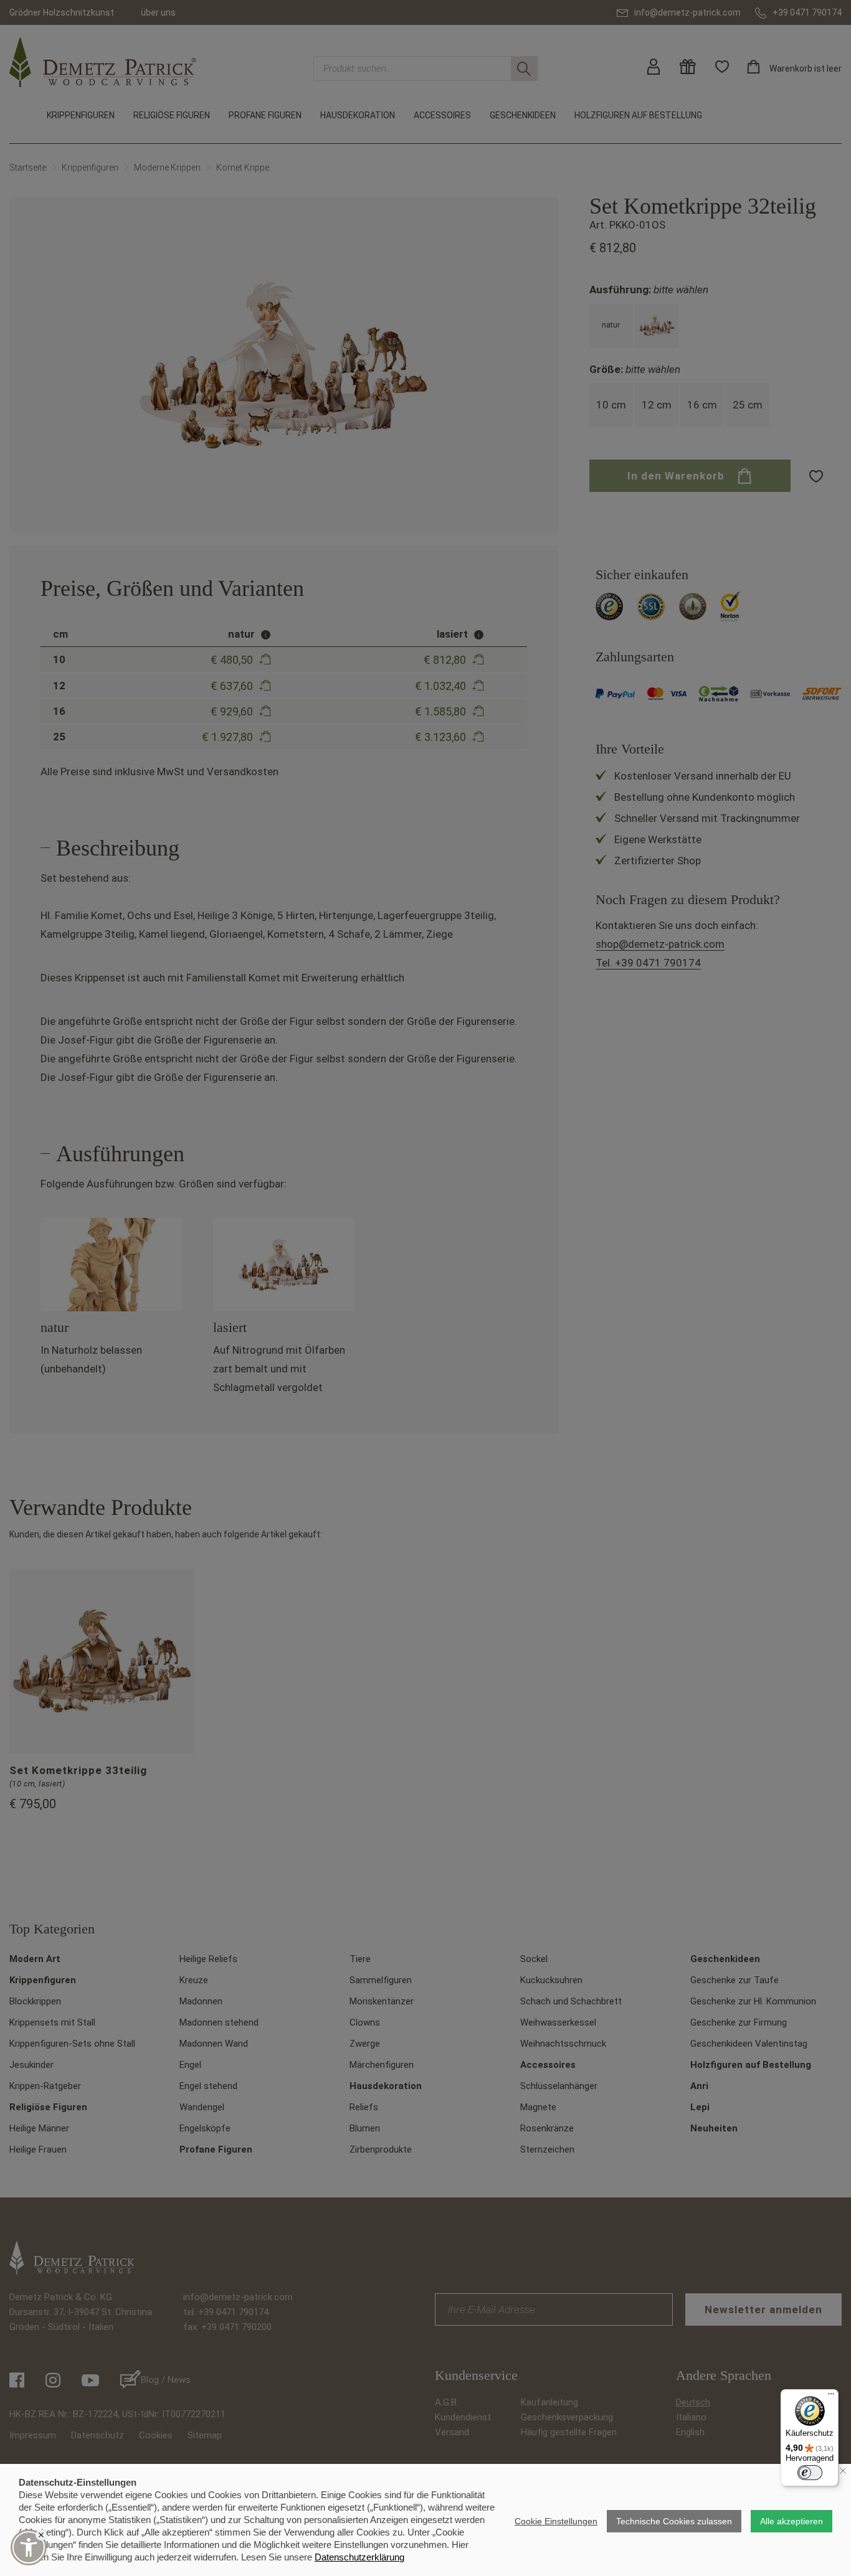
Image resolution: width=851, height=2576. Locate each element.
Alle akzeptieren (792, 2521)
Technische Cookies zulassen (674, 2521)
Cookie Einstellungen (556, 2521)
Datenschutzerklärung (359, 2557)
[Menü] (831, 2397)
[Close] (41, 2535)
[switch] (810, 2473)
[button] (29, 2547)
